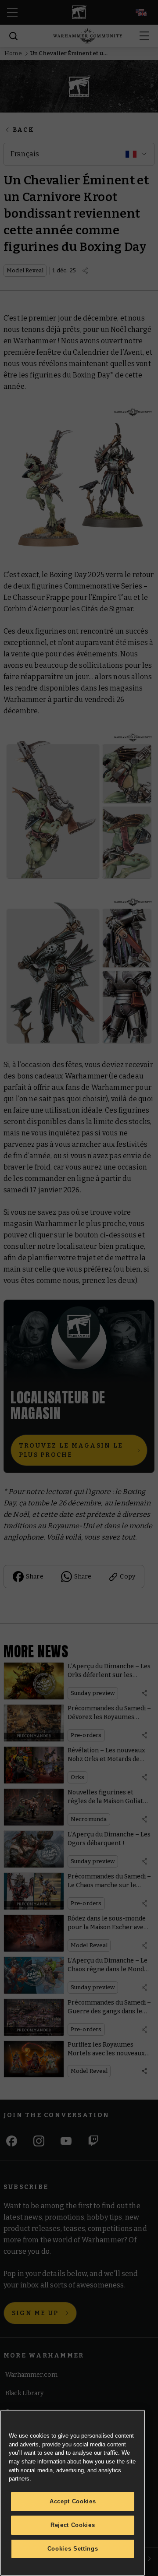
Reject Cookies (73, 2525)
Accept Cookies (73, 2501)
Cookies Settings (73, 2549)
